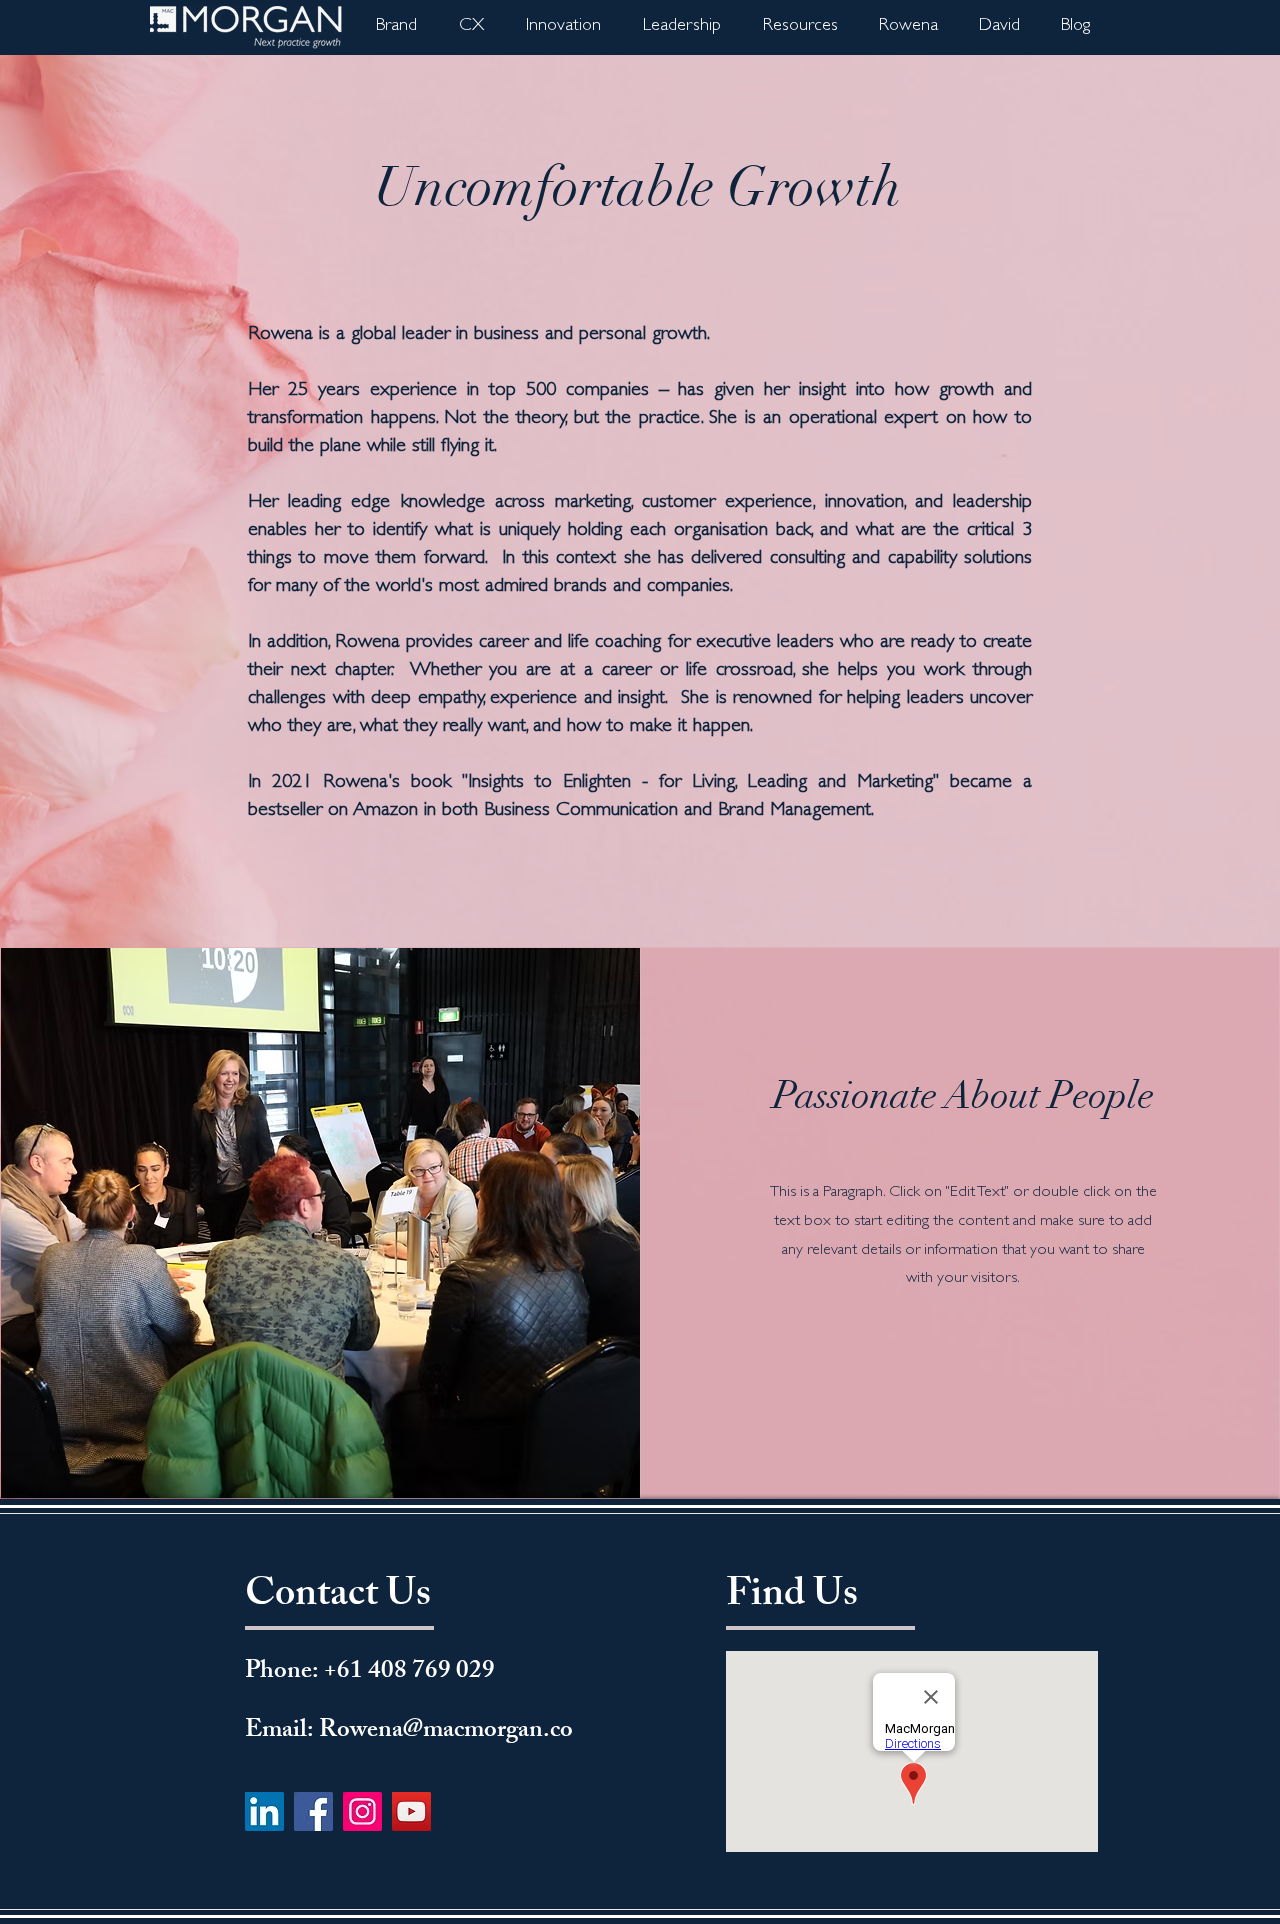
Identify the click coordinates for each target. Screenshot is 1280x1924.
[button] (908, 27)
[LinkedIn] (264, 1811)
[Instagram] (362, 1811)
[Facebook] (313, 1811)
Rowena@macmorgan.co (446, 1732)
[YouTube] (411, 1811)
